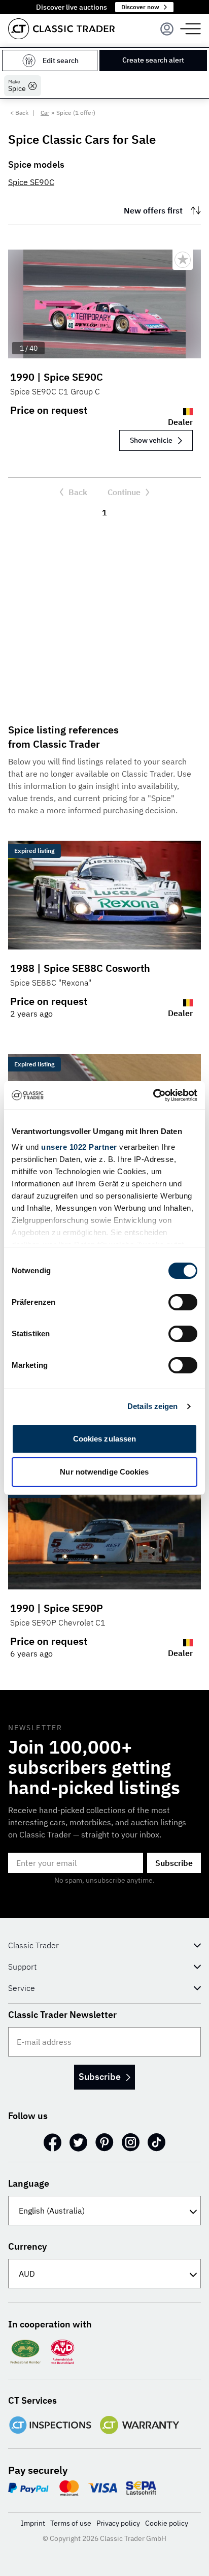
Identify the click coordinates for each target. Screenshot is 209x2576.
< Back (19, 113)
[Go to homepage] (61, 29)
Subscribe (174, 1863)
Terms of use (71, 2523)
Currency (27, 2246)
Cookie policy (167, 2523)
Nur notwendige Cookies (104, 1472)
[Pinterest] (104, 2142)
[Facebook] (53, 2142)
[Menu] (167, 29)
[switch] (183, 1302)
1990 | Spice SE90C (57, 377)
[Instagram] (131, 2142)
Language (29, 2183)
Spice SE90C (31, 182)
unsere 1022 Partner (79, 1147)
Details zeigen (152, 1406)
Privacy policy (118, 2523)
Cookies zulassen (105, 1439)
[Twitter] (78, 2142)
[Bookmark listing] (183, 260)
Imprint (33, 2523)
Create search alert (153, 60)
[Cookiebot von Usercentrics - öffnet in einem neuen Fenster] (153, 1095)
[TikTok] (156, 2142)
